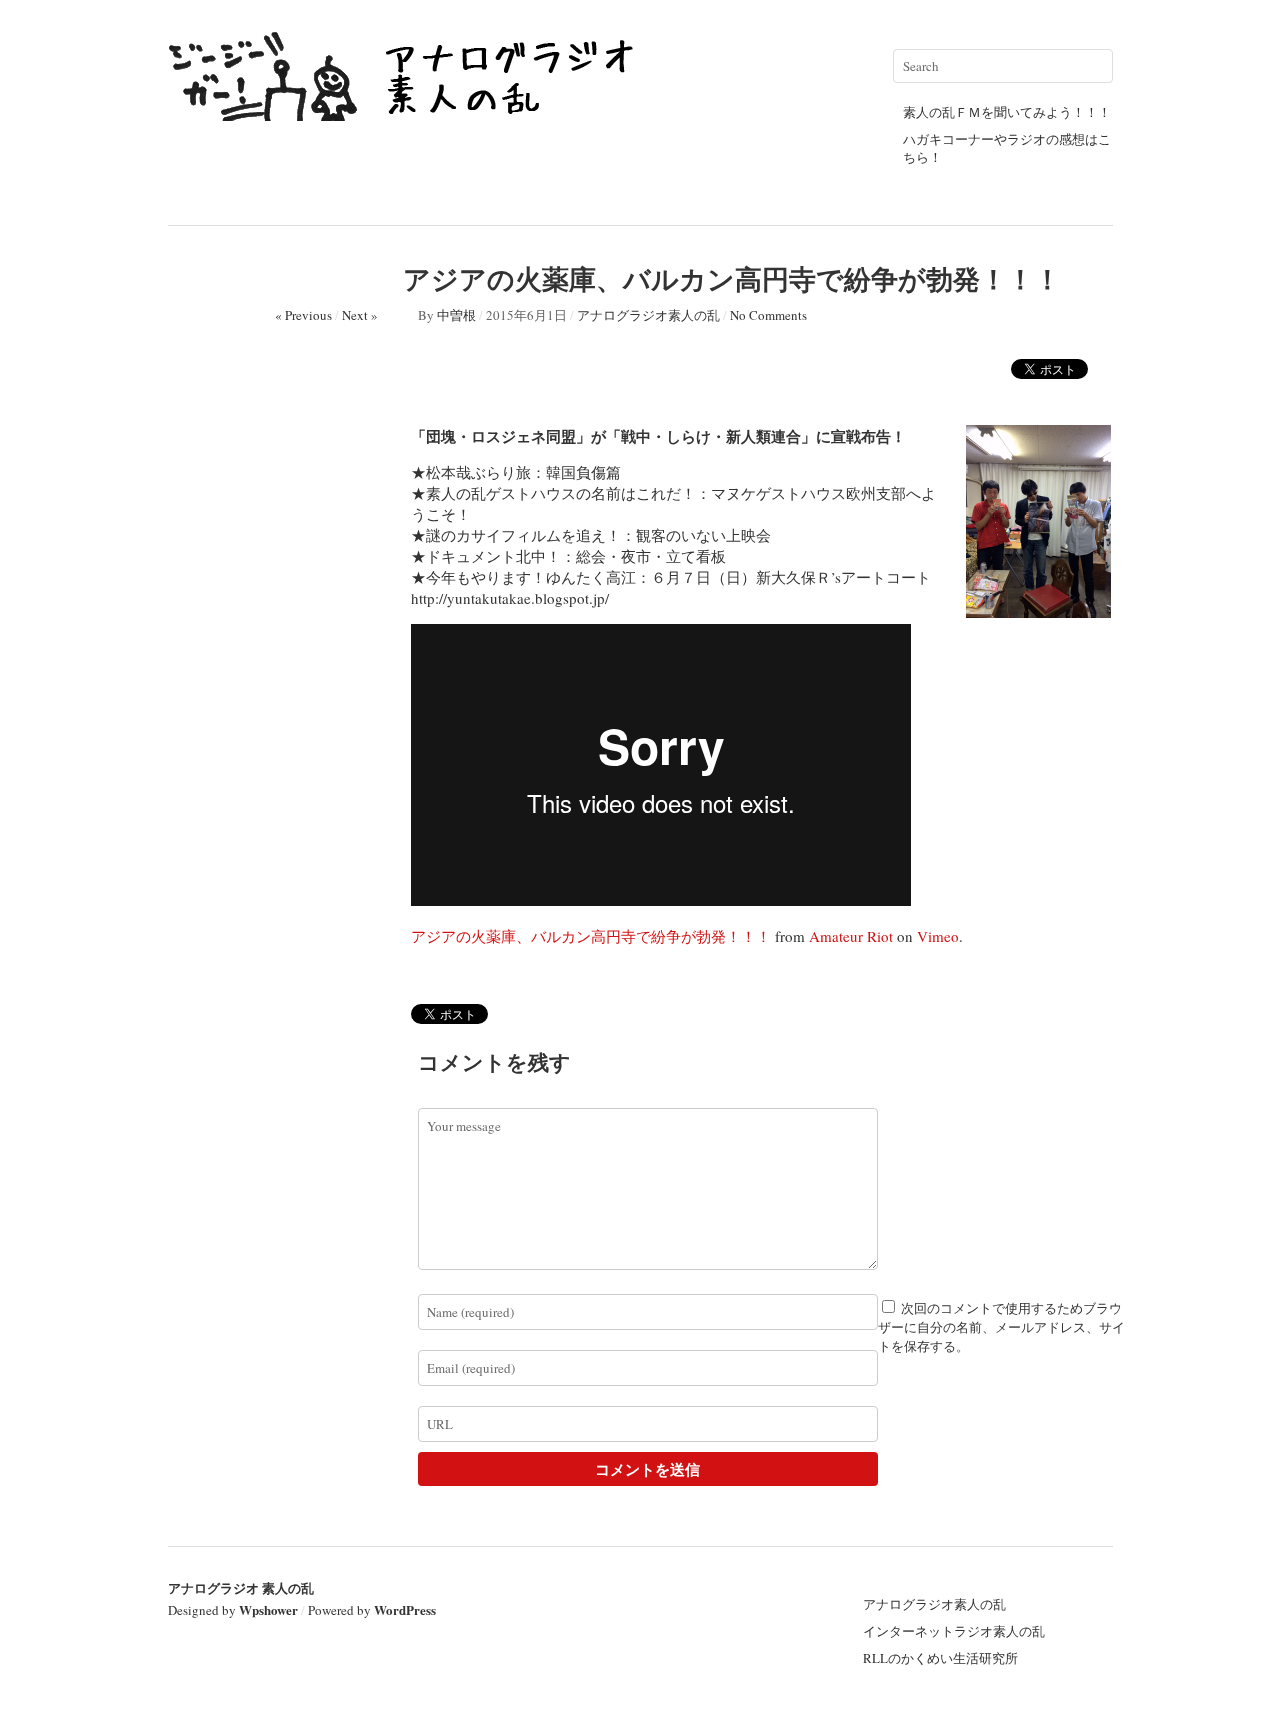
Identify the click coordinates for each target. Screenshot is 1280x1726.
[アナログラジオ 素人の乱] (408, 112)
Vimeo (938, 936)
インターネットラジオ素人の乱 (954, 1631)
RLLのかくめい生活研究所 (940, 1658)
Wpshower (268, 1609)
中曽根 (456, 315)
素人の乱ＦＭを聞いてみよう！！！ (1007, 112)
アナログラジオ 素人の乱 (241, 1587)
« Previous (303, 315)
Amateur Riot (851, 936)
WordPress (405, 1609)
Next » (360, 315)
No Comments (768, 315)
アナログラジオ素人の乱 (648, 315)
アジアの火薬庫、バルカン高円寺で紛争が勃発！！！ (591, 936)
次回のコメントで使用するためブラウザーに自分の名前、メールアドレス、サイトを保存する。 (1001, 1327)
